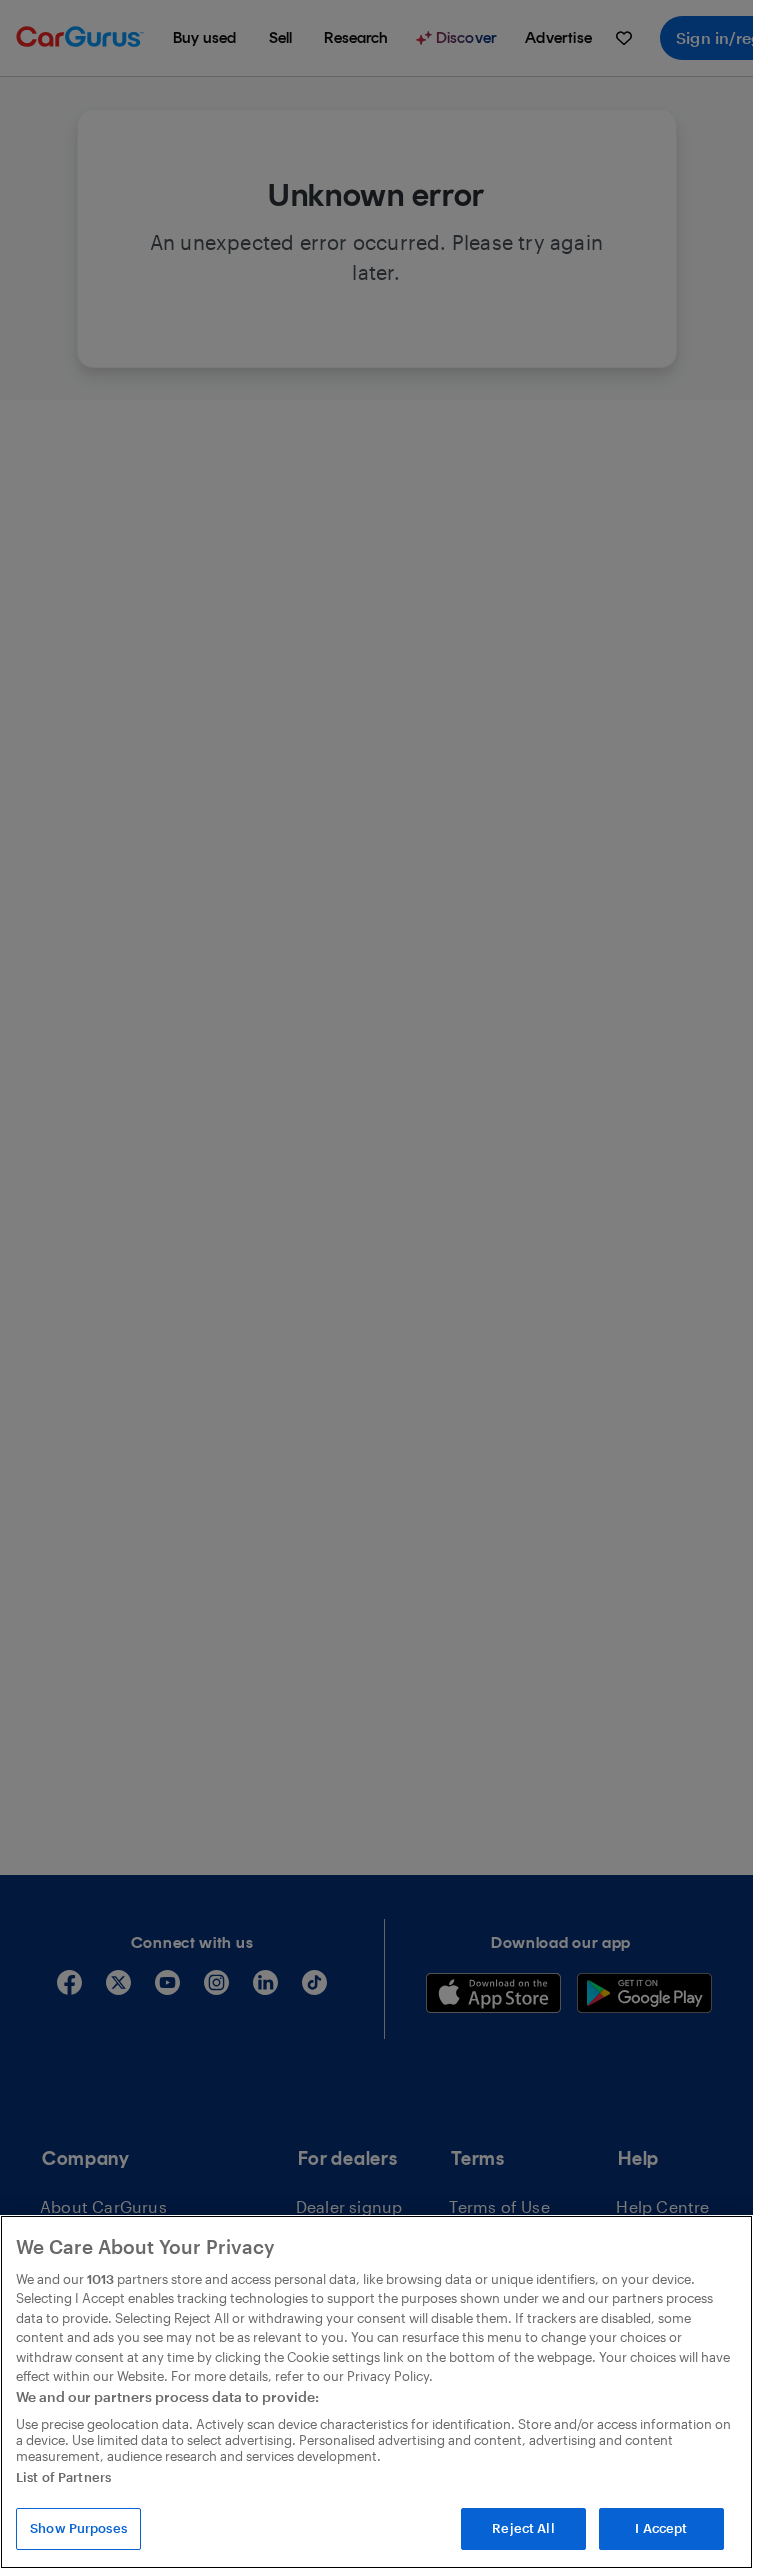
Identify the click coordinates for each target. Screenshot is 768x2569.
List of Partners (63, 2477)
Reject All (523, 2528)
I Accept (661, 2528)
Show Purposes (78, 2528)
